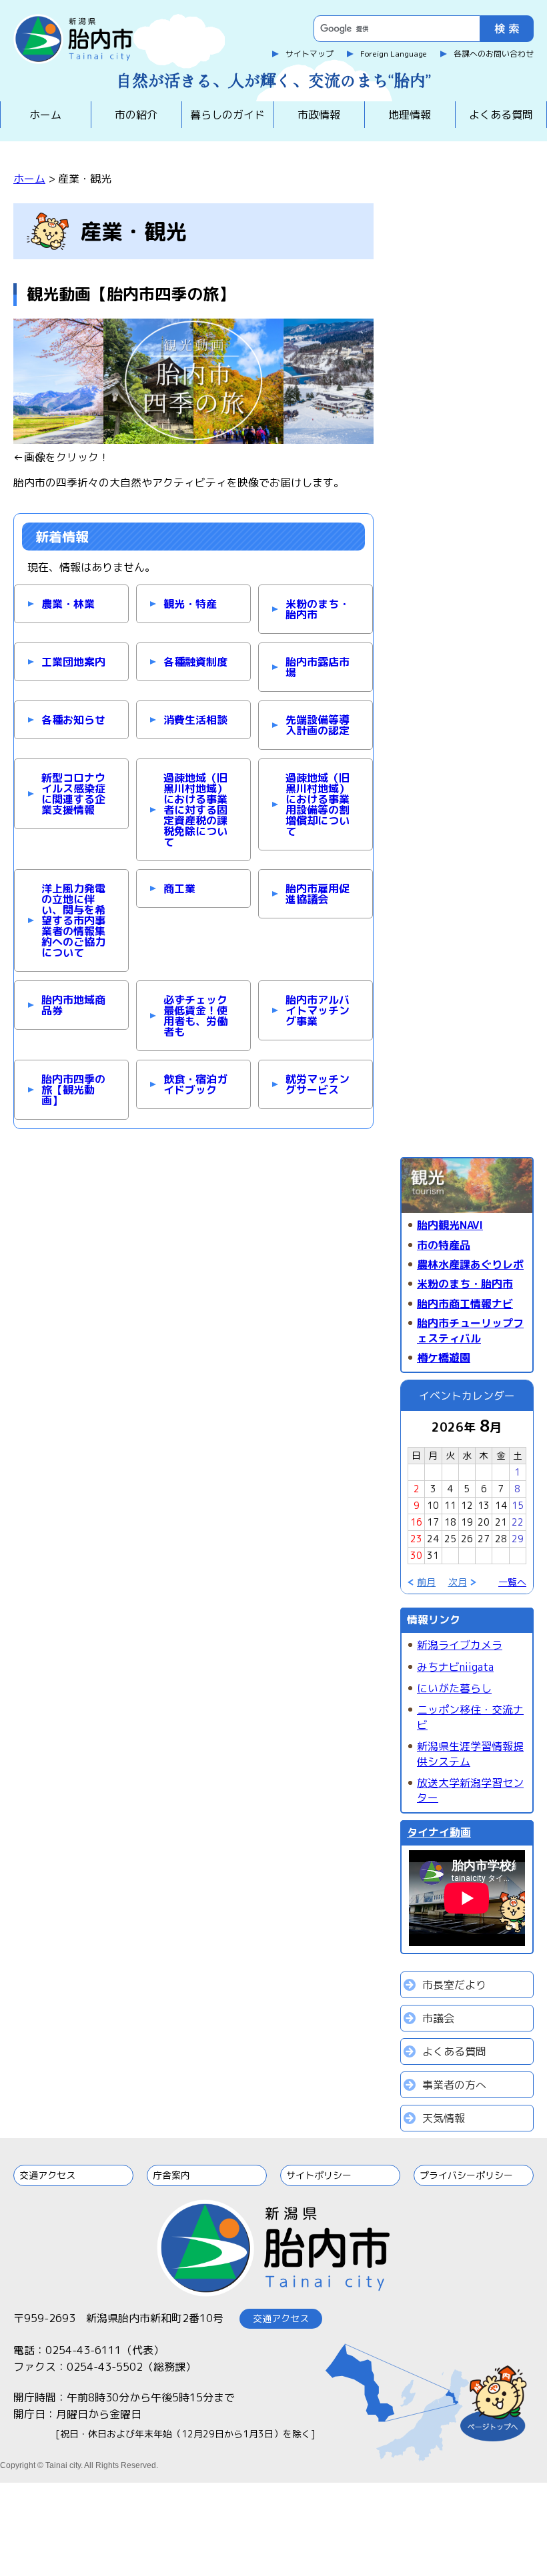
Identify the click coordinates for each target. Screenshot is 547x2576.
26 (467, 1539)
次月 (458, 1582)
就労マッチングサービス (318, 1084)
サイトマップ (310, 54)
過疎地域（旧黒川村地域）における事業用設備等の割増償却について (318, 804)
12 (467, 1505)
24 (433, 1539)
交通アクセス (47, 2175)
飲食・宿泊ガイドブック (195, 1084)
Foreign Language (394, 54)
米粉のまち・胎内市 (318, 609)
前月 (426, 1582)
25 (450, 1539)
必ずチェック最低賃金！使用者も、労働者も (195, 1016)
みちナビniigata (455, 1667)
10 (433, 1505)
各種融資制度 (195, 662)
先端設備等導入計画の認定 (318, 725)
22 (518, 1522)
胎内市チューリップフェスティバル (470, 1330)
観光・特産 (190, 604)
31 (433, 1555)
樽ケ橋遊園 (444, 1358)
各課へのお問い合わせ (494, 54)
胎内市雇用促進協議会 (318, 894)
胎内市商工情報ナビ (465, 1304)
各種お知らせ (73, 720)
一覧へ (512, 1582)
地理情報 (410, 115)
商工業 (179, 888)
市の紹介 (136, 115)
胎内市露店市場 (318, 667)
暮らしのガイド (227, 115)
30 (416, 1555)
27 (484, 1539)
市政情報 (319, 115)
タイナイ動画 (439, 1832)
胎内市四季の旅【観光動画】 (73, 1090)
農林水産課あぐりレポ (470, 1264)
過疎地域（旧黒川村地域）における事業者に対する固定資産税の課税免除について (195, 810)
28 (501, 1539)
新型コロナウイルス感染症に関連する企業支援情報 (73, 794)
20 (484, 1522)
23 (416, 1539)
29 (518, 1539)
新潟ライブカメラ (460, 1645)
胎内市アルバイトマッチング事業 (318, 1010)
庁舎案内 (171, 2175)
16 (416, 1522)
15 (518, 1505)
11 (450, 1505)
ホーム (45, 115)
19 (467, 1522)
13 (484, 1505)
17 (433, 1522)
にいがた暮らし (454, 1688)
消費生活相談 (195, 720)
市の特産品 (444, 1245)
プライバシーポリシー (466, 2175)
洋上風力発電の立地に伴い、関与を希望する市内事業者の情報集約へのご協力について (73, 920)
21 (501, 1522)
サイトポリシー (319, 2175)
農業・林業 (68, 604)
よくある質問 (501, 115)
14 (501, 1505)
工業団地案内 (73, 662)
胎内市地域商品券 (73, 1005)
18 (450, 1522)
